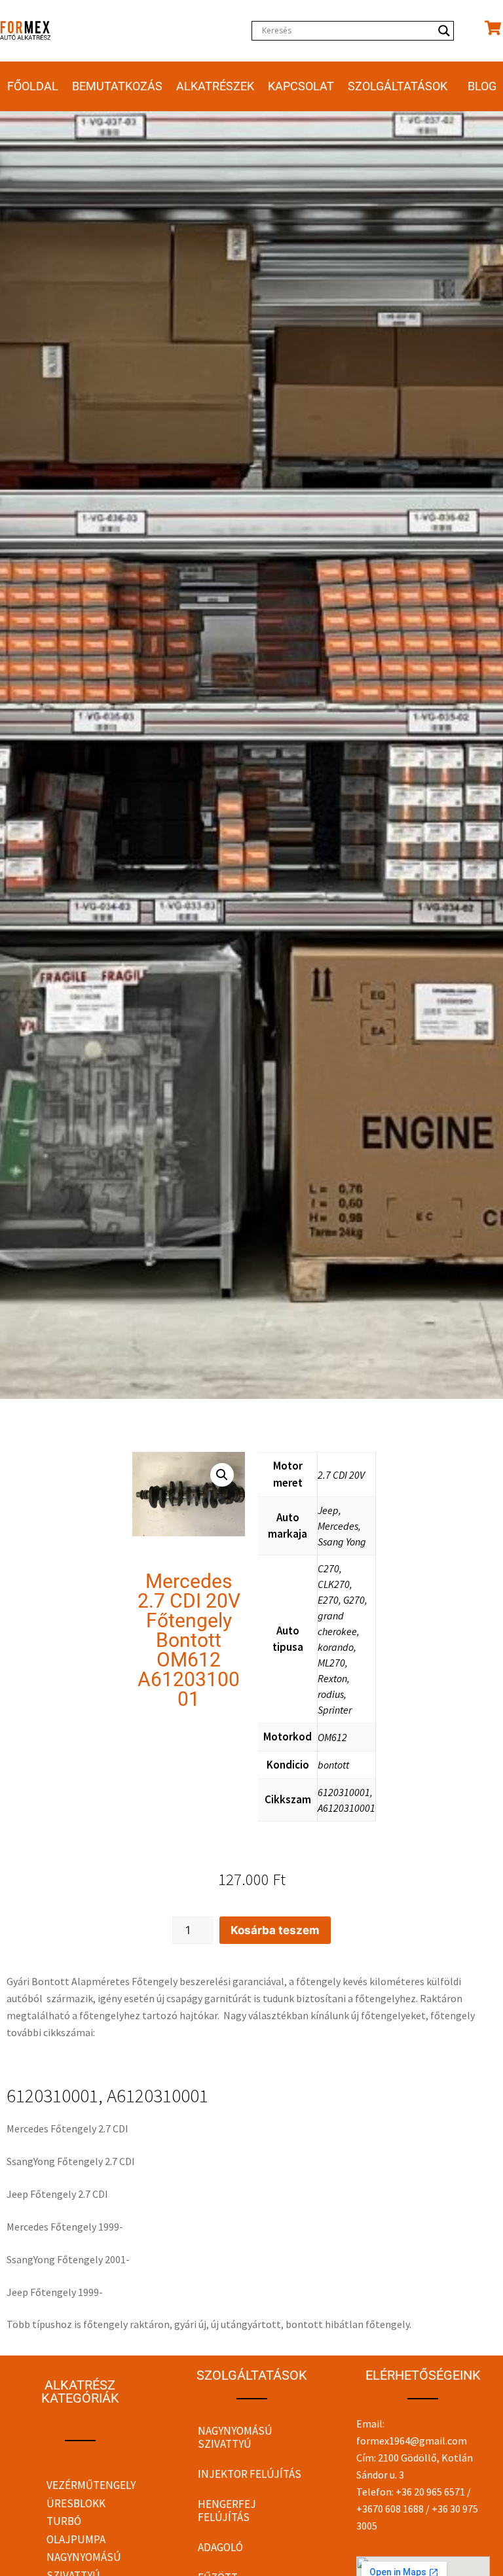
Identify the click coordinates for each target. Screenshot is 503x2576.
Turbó (64, 2521)
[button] (222, 1475)
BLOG (482, 86)
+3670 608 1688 (390, 2509)
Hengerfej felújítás (227, 2511)
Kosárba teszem (275, 1930)
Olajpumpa (76, 2539)
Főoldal (33, 86)
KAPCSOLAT (301, 86)
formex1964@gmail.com (412, 2441)
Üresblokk (76, 2503)
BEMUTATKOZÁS (117, 86)
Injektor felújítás (250, 2474)
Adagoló (220, 2547)
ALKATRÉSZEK (215, 86)
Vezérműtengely (91, 2485)
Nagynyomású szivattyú (235, 2437)
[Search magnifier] (444, 31)
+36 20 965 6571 (430, 2492)
